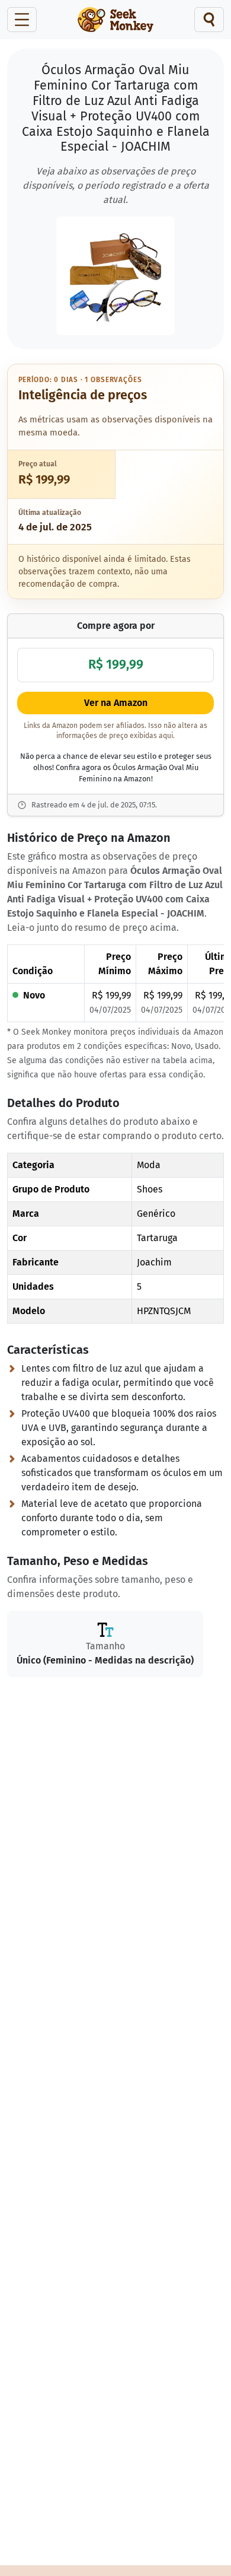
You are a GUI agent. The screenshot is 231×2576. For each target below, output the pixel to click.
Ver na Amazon (116, 703)
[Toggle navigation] (22, 20)
